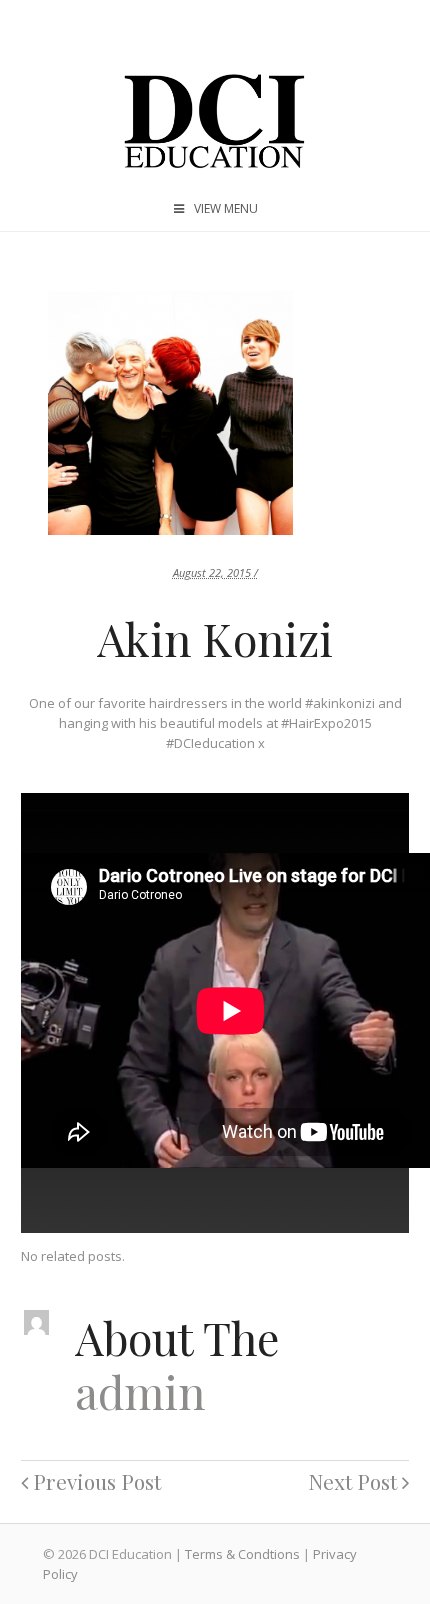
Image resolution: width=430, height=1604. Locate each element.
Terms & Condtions (242, 1554)
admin (140, 1391)
